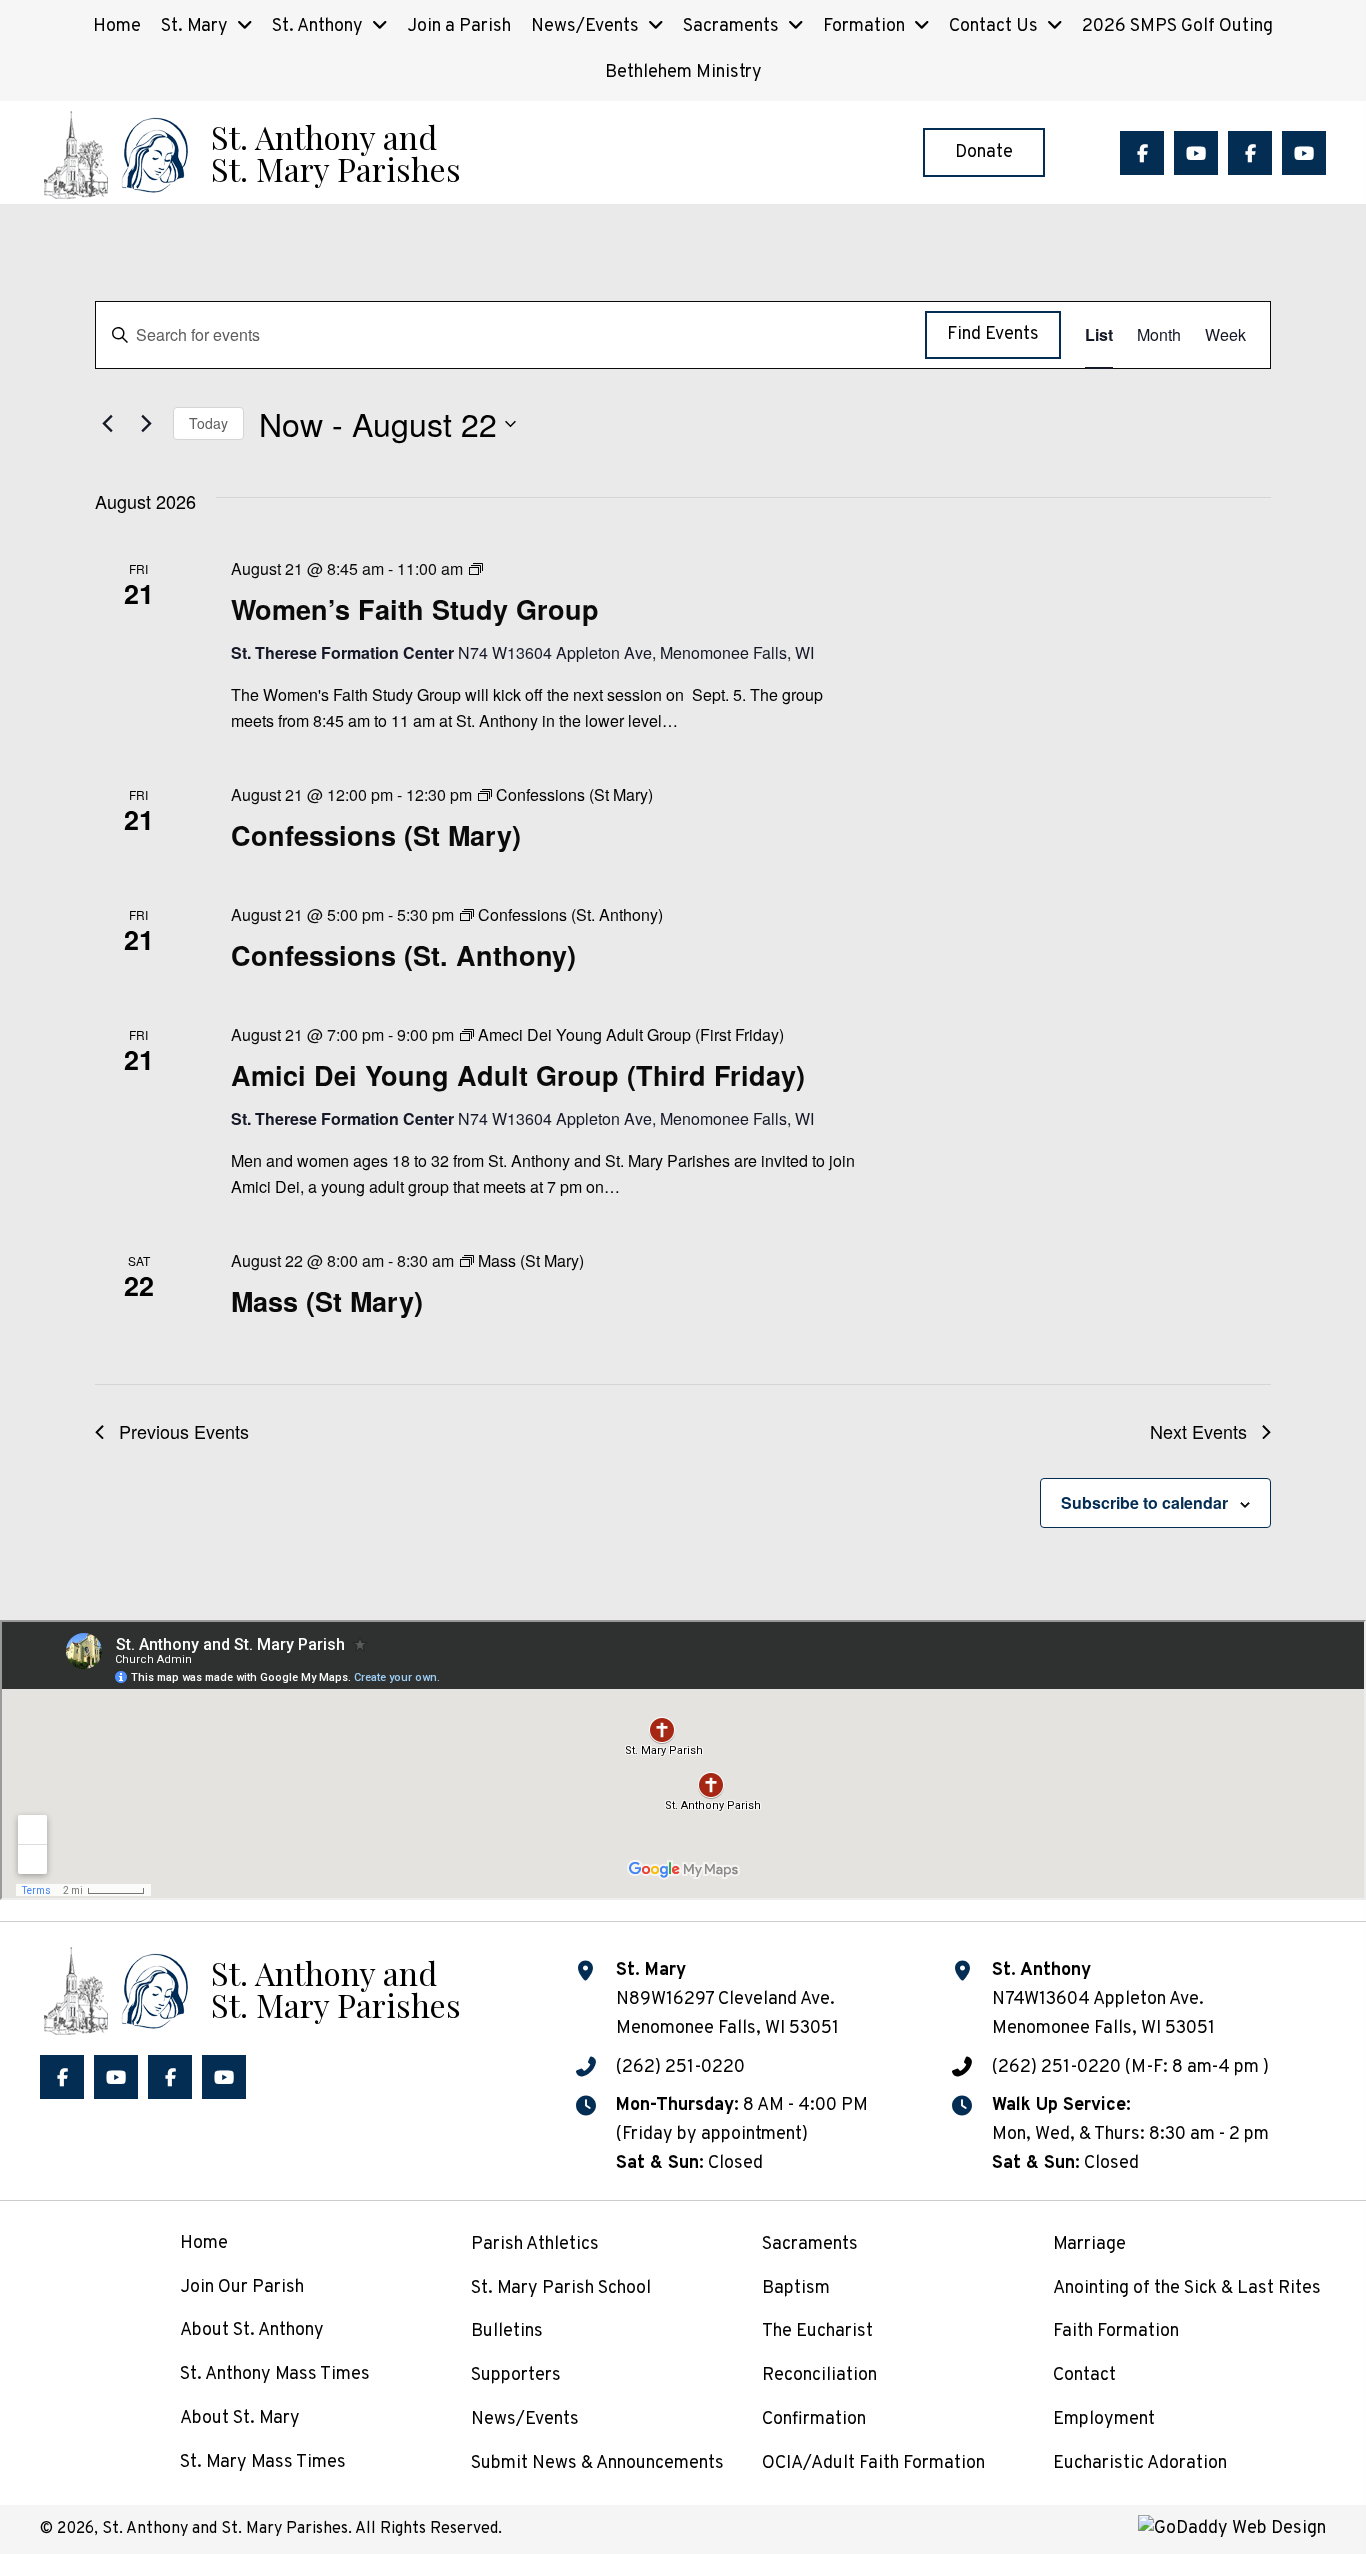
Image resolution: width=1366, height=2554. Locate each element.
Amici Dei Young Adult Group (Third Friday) (518, 1075)
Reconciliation (819, 2375)
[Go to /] (250, 152)
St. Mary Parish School (561, 2288)
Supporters (516, 2375)
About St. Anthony (252, 2330)
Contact (1084, 2375)
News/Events (525, 2419)
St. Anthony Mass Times (275, 2374)
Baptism (796, 2288)
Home (204, 2243)
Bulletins (507, 2331)
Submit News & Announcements (597, 2463)
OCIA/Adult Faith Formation (873, 2463)
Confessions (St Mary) (376, 835)
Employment (1104, 2419)
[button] (1142, 153)
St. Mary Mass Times (263, 2462)
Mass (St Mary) (327, 1301)
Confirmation (814, 2419)
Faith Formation (1116, 2331)
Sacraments (810, 2244)
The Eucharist (817, 2331)
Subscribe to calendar (1144, 1502)
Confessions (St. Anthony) (403, 955)
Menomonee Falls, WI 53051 (1103, 2028)
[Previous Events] (107, 424)
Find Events (993, 334)
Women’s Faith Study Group (415, 609)
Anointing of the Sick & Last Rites (1187, 2288)
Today (208, 423)
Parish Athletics (535, 2244)
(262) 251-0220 (680, 2067)
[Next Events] (146, 424)
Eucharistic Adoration (1140, 2463)
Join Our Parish (242, 2287)
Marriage (1089, 2244)
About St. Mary (240, 2418)
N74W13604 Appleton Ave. (1098, 1999)
